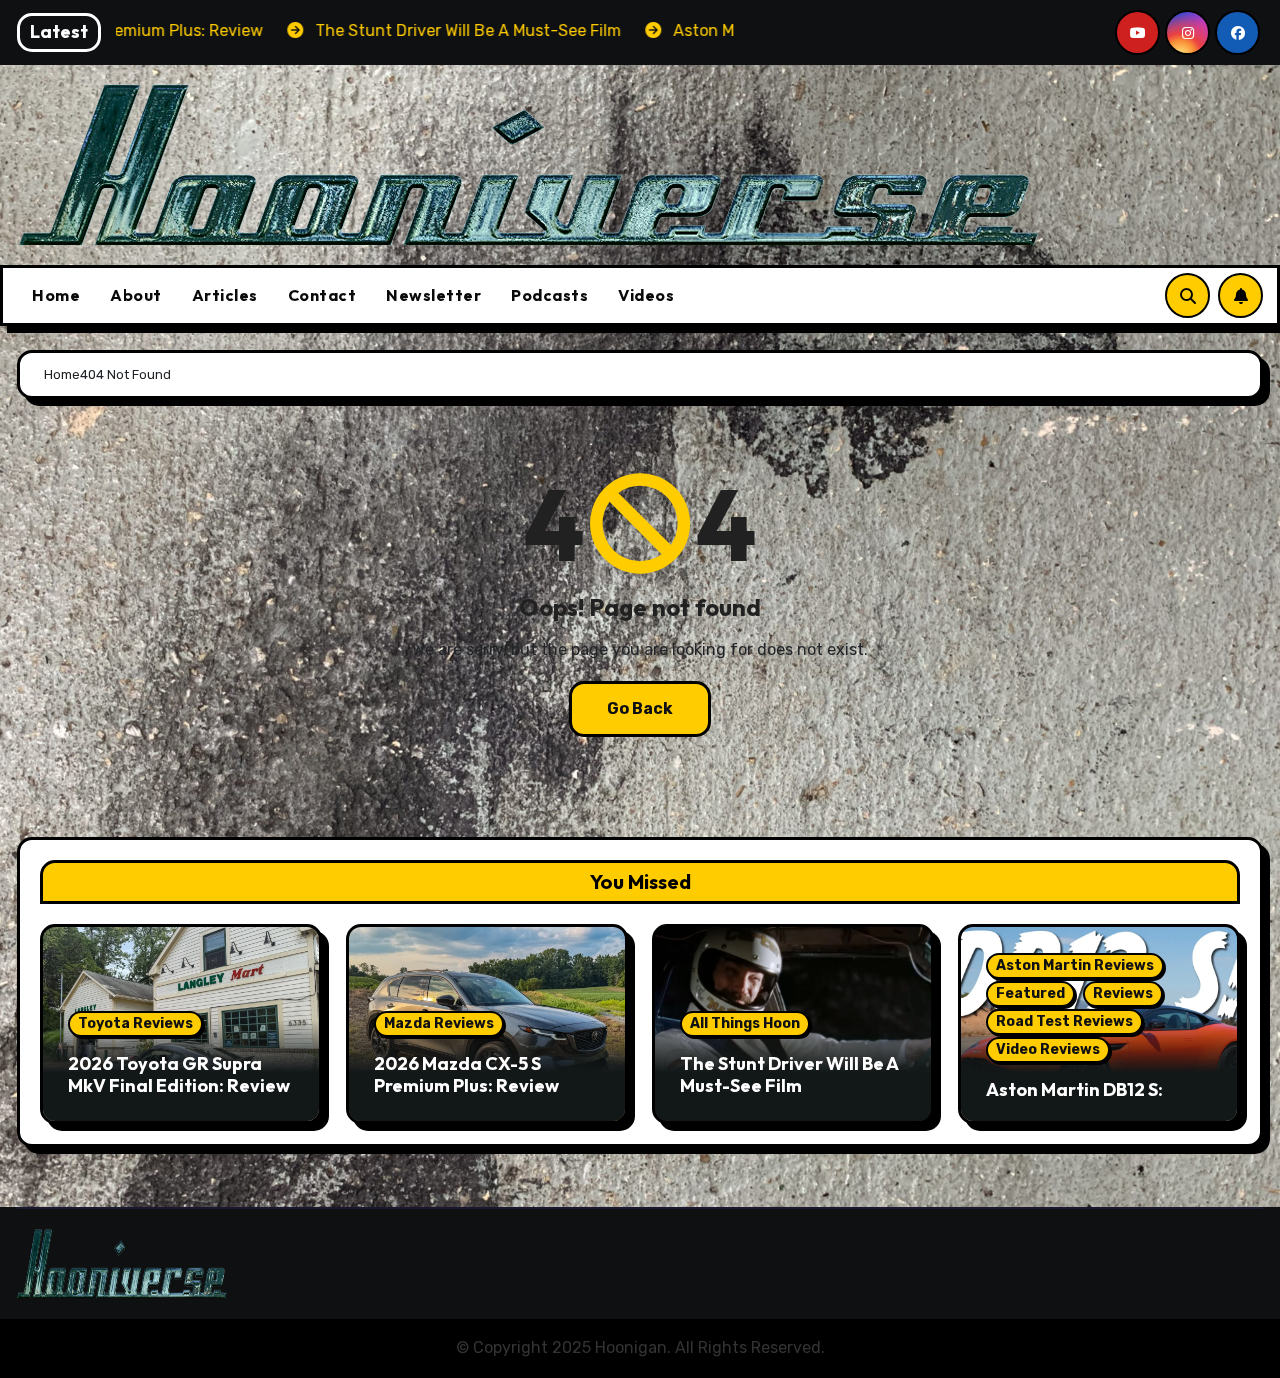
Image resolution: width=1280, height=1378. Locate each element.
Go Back (640, 708)
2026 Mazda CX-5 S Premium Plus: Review (466, 1074)
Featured (1030, 993)
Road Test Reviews (1064, 1021)
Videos (646, 295)
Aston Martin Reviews (1075, 965)
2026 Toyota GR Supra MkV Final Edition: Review (179, 1074)
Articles (225, 295)
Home (56, 295)
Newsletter (433, 295)
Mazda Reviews (439, 1023)
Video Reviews (1048, 1049)
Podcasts (549, 295)
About (136, 295)
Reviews (1123, 993)
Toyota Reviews (135, 1023)
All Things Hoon (745, 1023)
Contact (322, 295)
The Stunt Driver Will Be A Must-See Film (789, 1074)
